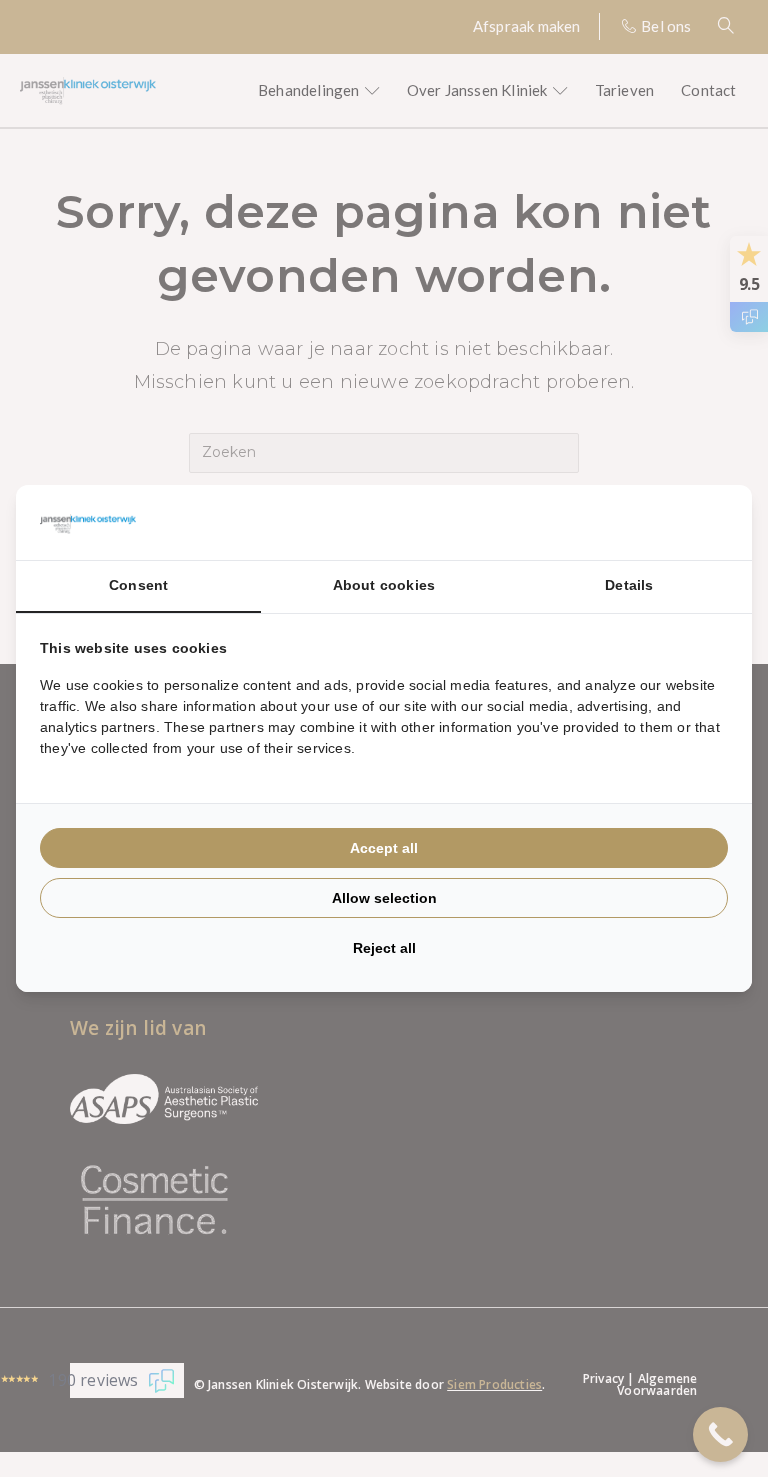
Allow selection (384, 898)
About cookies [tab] (384, 585)
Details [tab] (629, 585)
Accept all (384, 848)
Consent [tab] (138, 585)
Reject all (384, 948)
